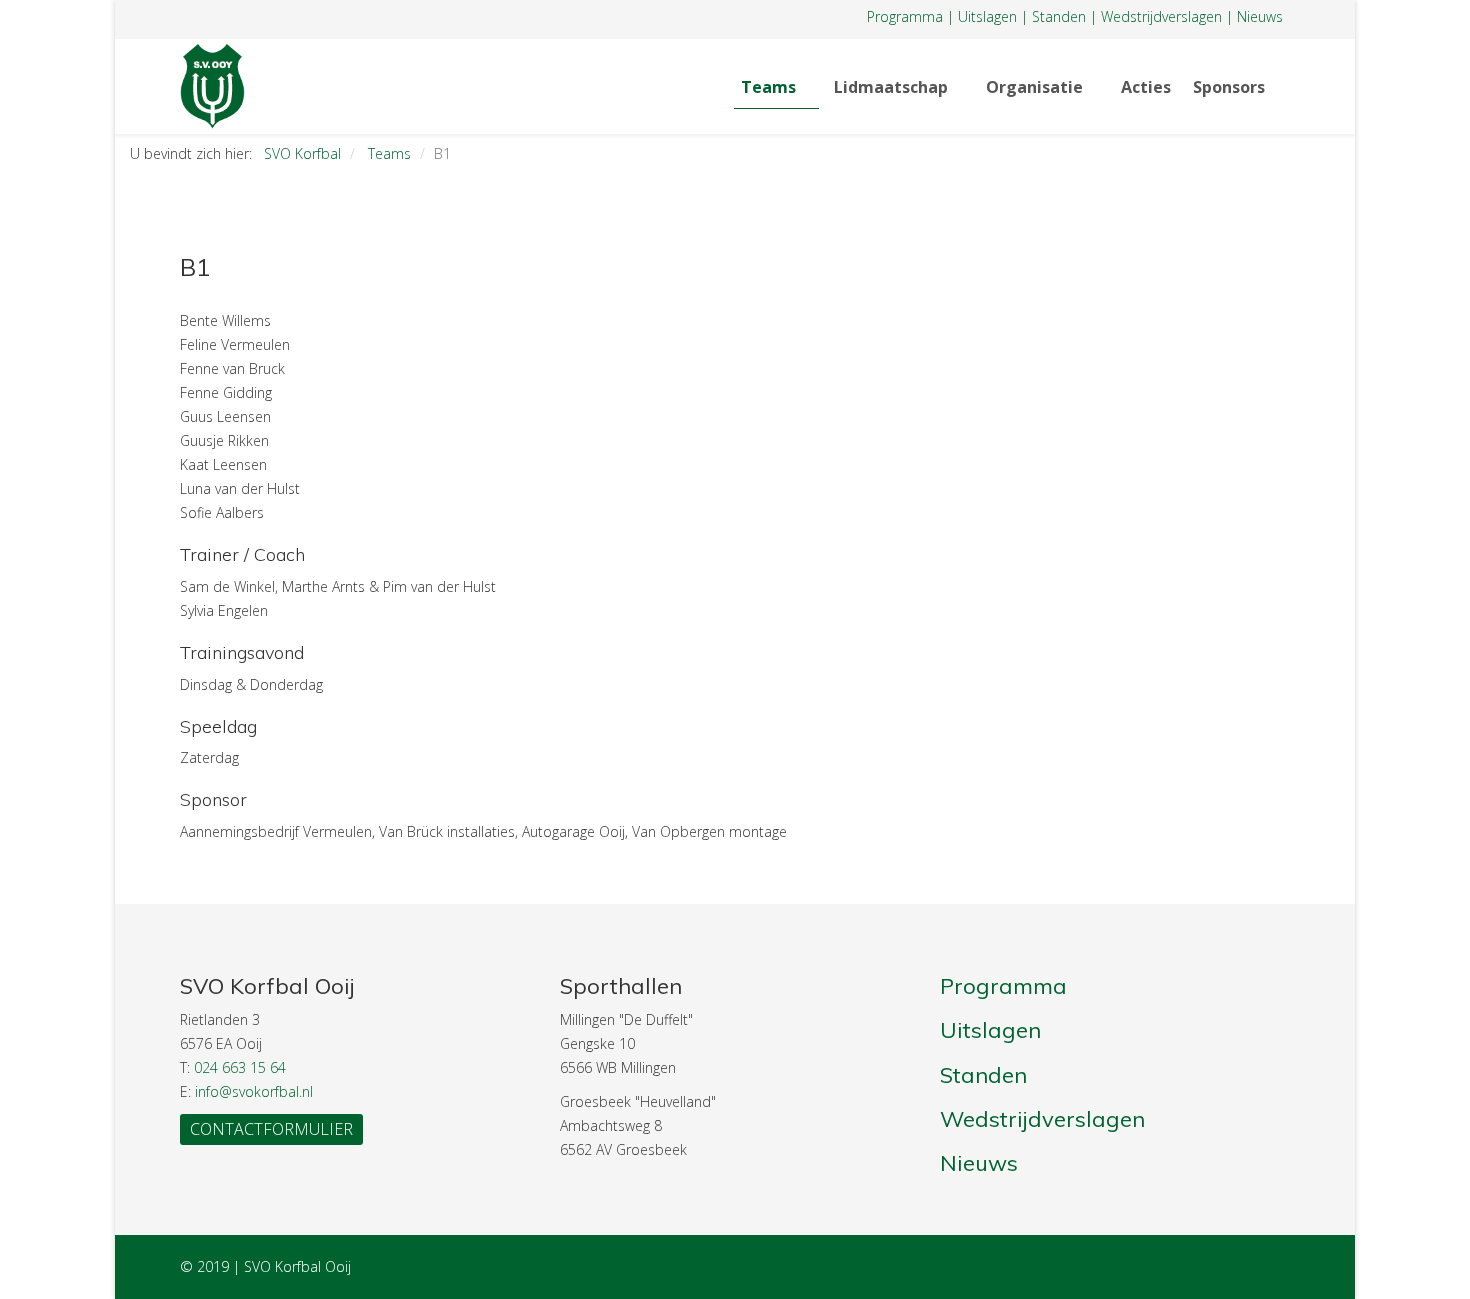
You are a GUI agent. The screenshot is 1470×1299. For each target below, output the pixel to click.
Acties (1146, 87)
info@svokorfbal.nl (254, 1091)
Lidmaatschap (891, 87)
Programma (905, 16)
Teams (768, 87)
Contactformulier (271, 1129)
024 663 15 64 (240, 1067)
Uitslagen (987, 16)
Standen (1059, 16)
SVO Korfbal (302, 153)
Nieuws (1260, 16)
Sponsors (1229, 87)
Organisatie (1034, 87)
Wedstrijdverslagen (1161, 16)
